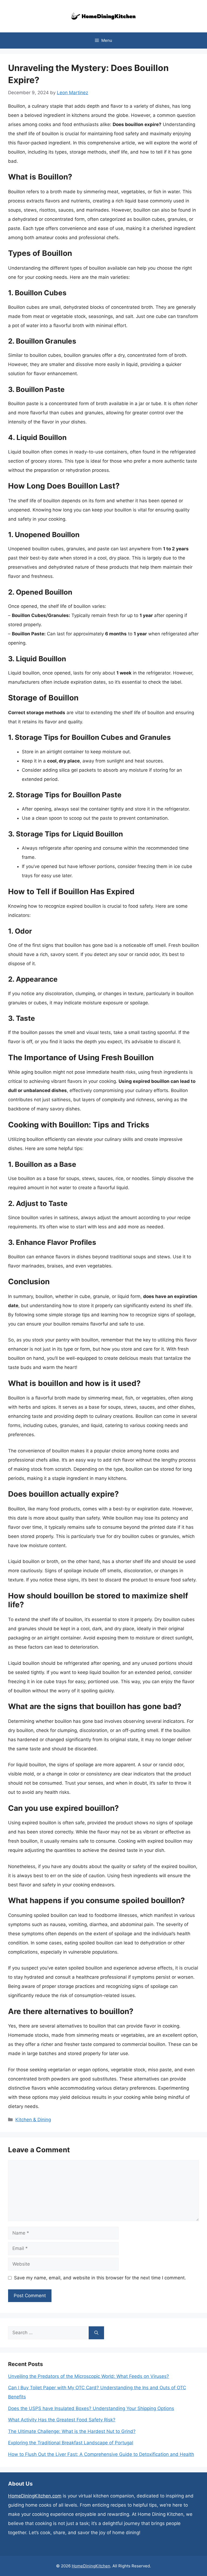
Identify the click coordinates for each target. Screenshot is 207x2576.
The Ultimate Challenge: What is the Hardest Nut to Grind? (72, 2431)
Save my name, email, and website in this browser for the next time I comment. (100, 2278)
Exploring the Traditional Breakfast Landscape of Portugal (71, 2443)
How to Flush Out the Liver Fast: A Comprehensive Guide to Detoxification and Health (101, 2454)
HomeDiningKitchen (91, 2566)
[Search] (96, 2333)
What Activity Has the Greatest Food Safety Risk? (62, 2420)
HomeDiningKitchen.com (35, 2496)
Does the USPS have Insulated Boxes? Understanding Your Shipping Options (91, 2408)
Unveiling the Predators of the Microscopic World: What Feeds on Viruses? (89, 2376)
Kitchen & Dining (33, 2120)
